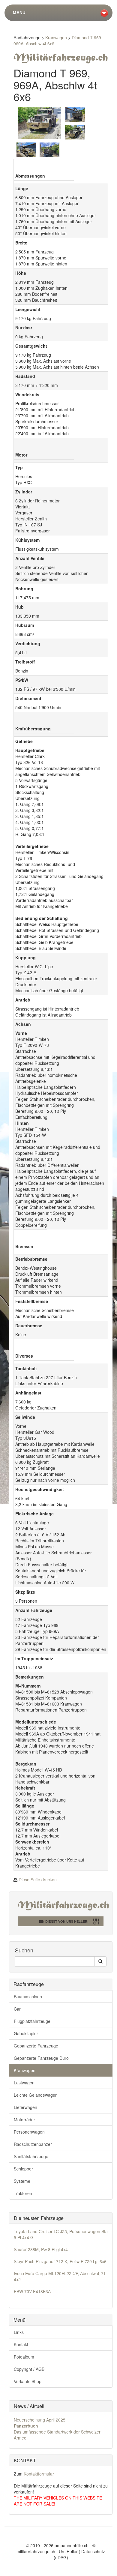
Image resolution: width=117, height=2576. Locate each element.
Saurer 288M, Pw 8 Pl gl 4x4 (41, 2249)
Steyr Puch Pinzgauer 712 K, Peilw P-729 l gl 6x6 (60, 2261)
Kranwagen (56, 37)
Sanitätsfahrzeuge (31, 2156)
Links (19, 2332)
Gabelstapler (26, 2033)
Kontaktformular (39, 2474)
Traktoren (23, 2193)
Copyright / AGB (29, 2369)
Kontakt (21, 2344)
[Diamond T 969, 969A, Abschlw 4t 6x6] (39, 123)
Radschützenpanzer (33, 2144)
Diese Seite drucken (38, 1880)
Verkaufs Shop (28, 2381)
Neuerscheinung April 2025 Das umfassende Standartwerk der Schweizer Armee (57, 2429)
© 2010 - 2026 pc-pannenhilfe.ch (57, 2545)
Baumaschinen (28, 1996)
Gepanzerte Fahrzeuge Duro (41, 2058)
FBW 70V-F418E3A (32, 2291)
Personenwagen (29, 2132)
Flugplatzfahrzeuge (32, 2021)
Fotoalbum (24, 2357)
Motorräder (24, 2119)
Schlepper (23, 2169)
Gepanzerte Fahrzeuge (36, 2046)
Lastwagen (24, 2083)
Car (17, 2009)
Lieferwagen (25, 2107)
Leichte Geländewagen (36, 2095)
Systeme (22, 2181)
